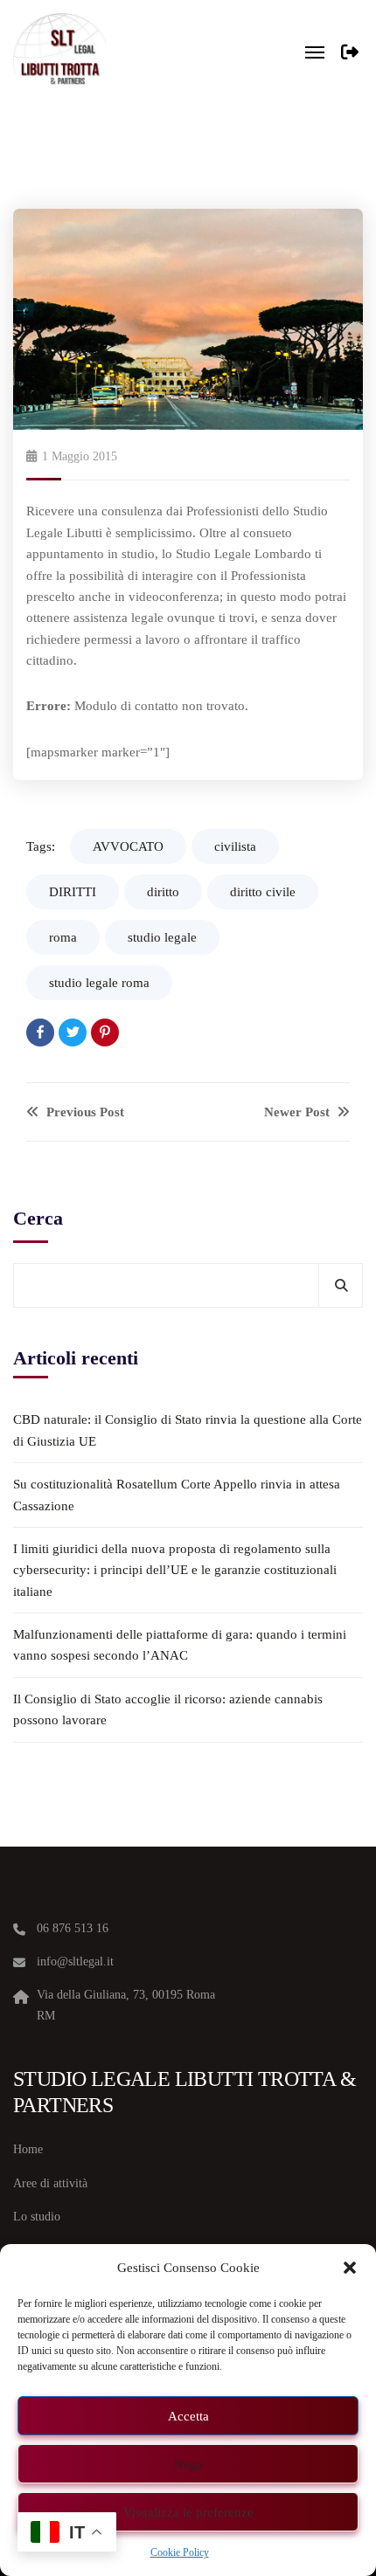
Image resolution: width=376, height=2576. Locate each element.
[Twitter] (73, 1032)
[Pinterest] (105, 1032)
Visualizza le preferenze (188, 2512)
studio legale (162, 937)
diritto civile (263, 892)
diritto (163, 892)
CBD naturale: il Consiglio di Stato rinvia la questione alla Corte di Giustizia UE (188, 1430)
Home (28, 2149)
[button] (350, 2268)
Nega (188, 2464)
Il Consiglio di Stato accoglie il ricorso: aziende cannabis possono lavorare (168, 1709)
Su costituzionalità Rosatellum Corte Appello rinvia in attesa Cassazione (177, 1495)
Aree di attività (50, 2183)
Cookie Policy (180, 2552)
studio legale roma (99, 983)
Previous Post (84, 1112)
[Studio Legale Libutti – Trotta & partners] (60, 52)
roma (63, 937)
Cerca (38, 1218)
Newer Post (299, 1112)
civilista (235, 846)
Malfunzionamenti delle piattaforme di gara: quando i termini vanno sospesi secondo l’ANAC (180, 1645)
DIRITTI (73, 892)
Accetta (188, 2416)
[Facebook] (40, 1032)
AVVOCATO (128, 846)
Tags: (41, 846)
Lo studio (37, 2217)
